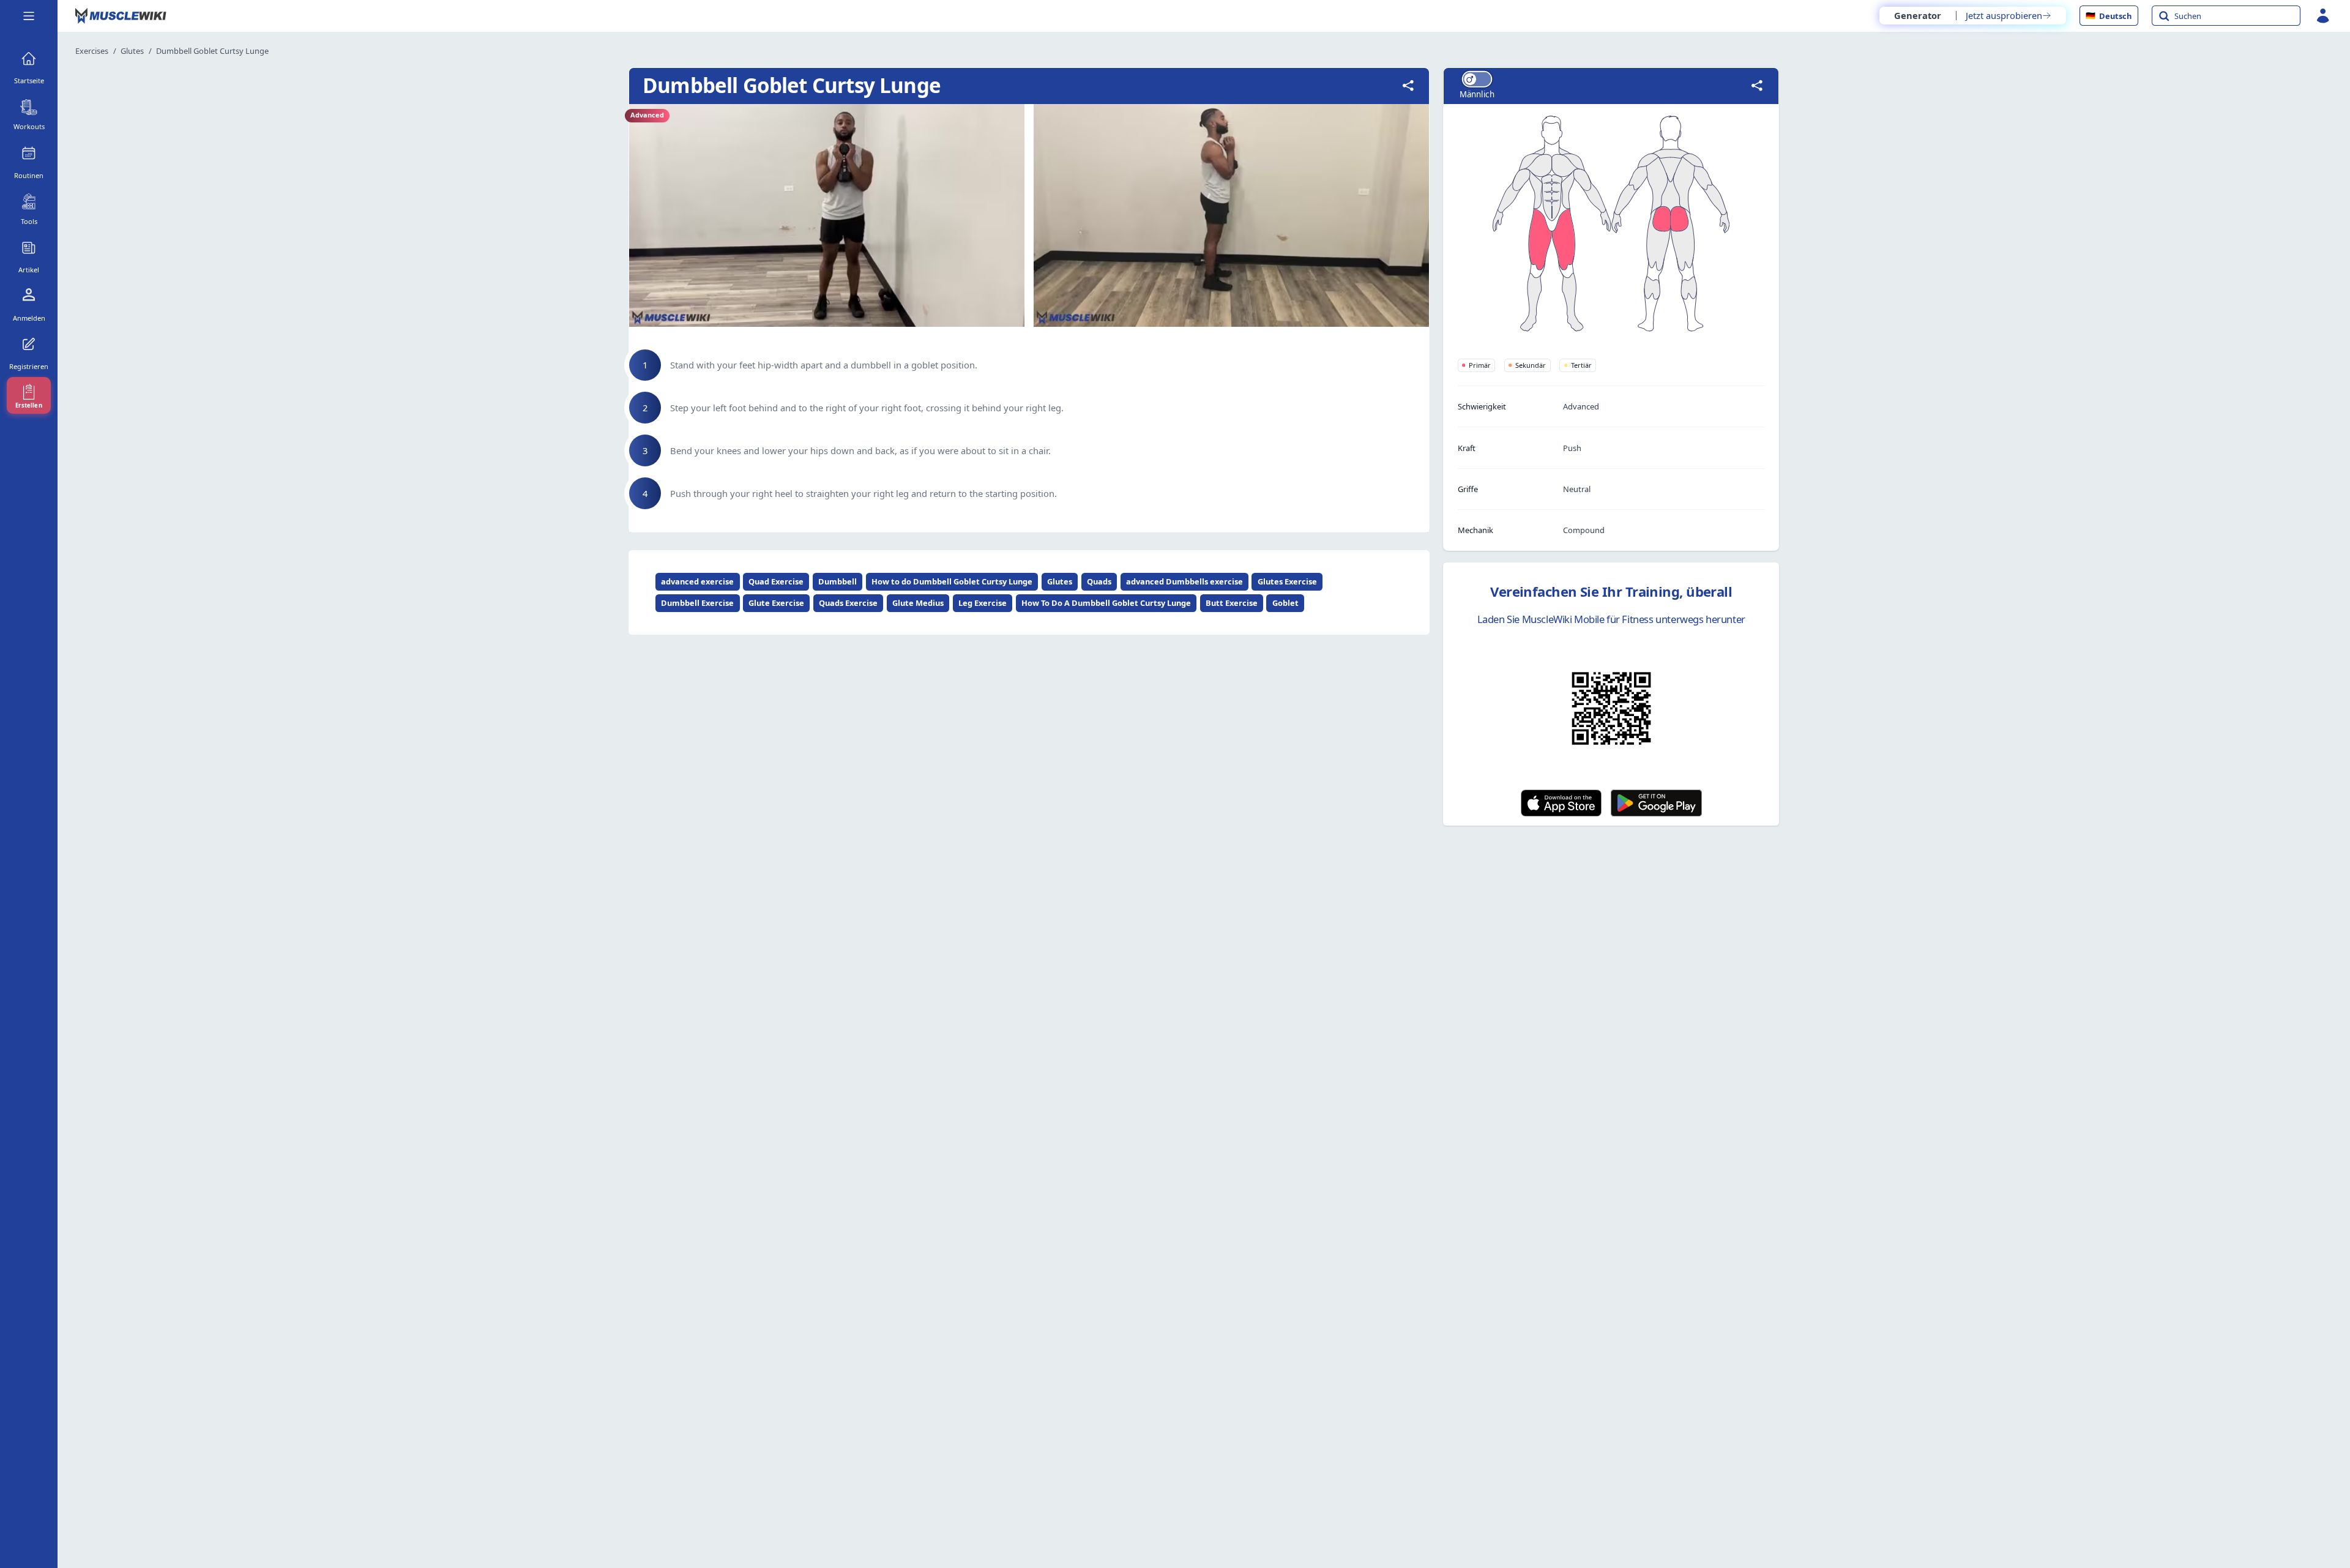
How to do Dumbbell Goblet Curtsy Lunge (952, 581)
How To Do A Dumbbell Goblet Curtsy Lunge (1106, 603)
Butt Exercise (1232, 603)
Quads (1099, 581)
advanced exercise (697, 581)
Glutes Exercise (1287, 581)
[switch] (1477, 79)
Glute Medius (918, 603)
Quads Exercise (848, 603)
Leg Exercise (983, 603)
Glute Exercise (776, 603)
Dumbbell (837, 581)
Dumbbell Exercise (697, 603)
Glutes (132, 51)
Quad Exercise (776, 581)
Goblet (1285, 603)
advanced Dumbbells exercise (1184, 581)
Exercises (92, 51)
